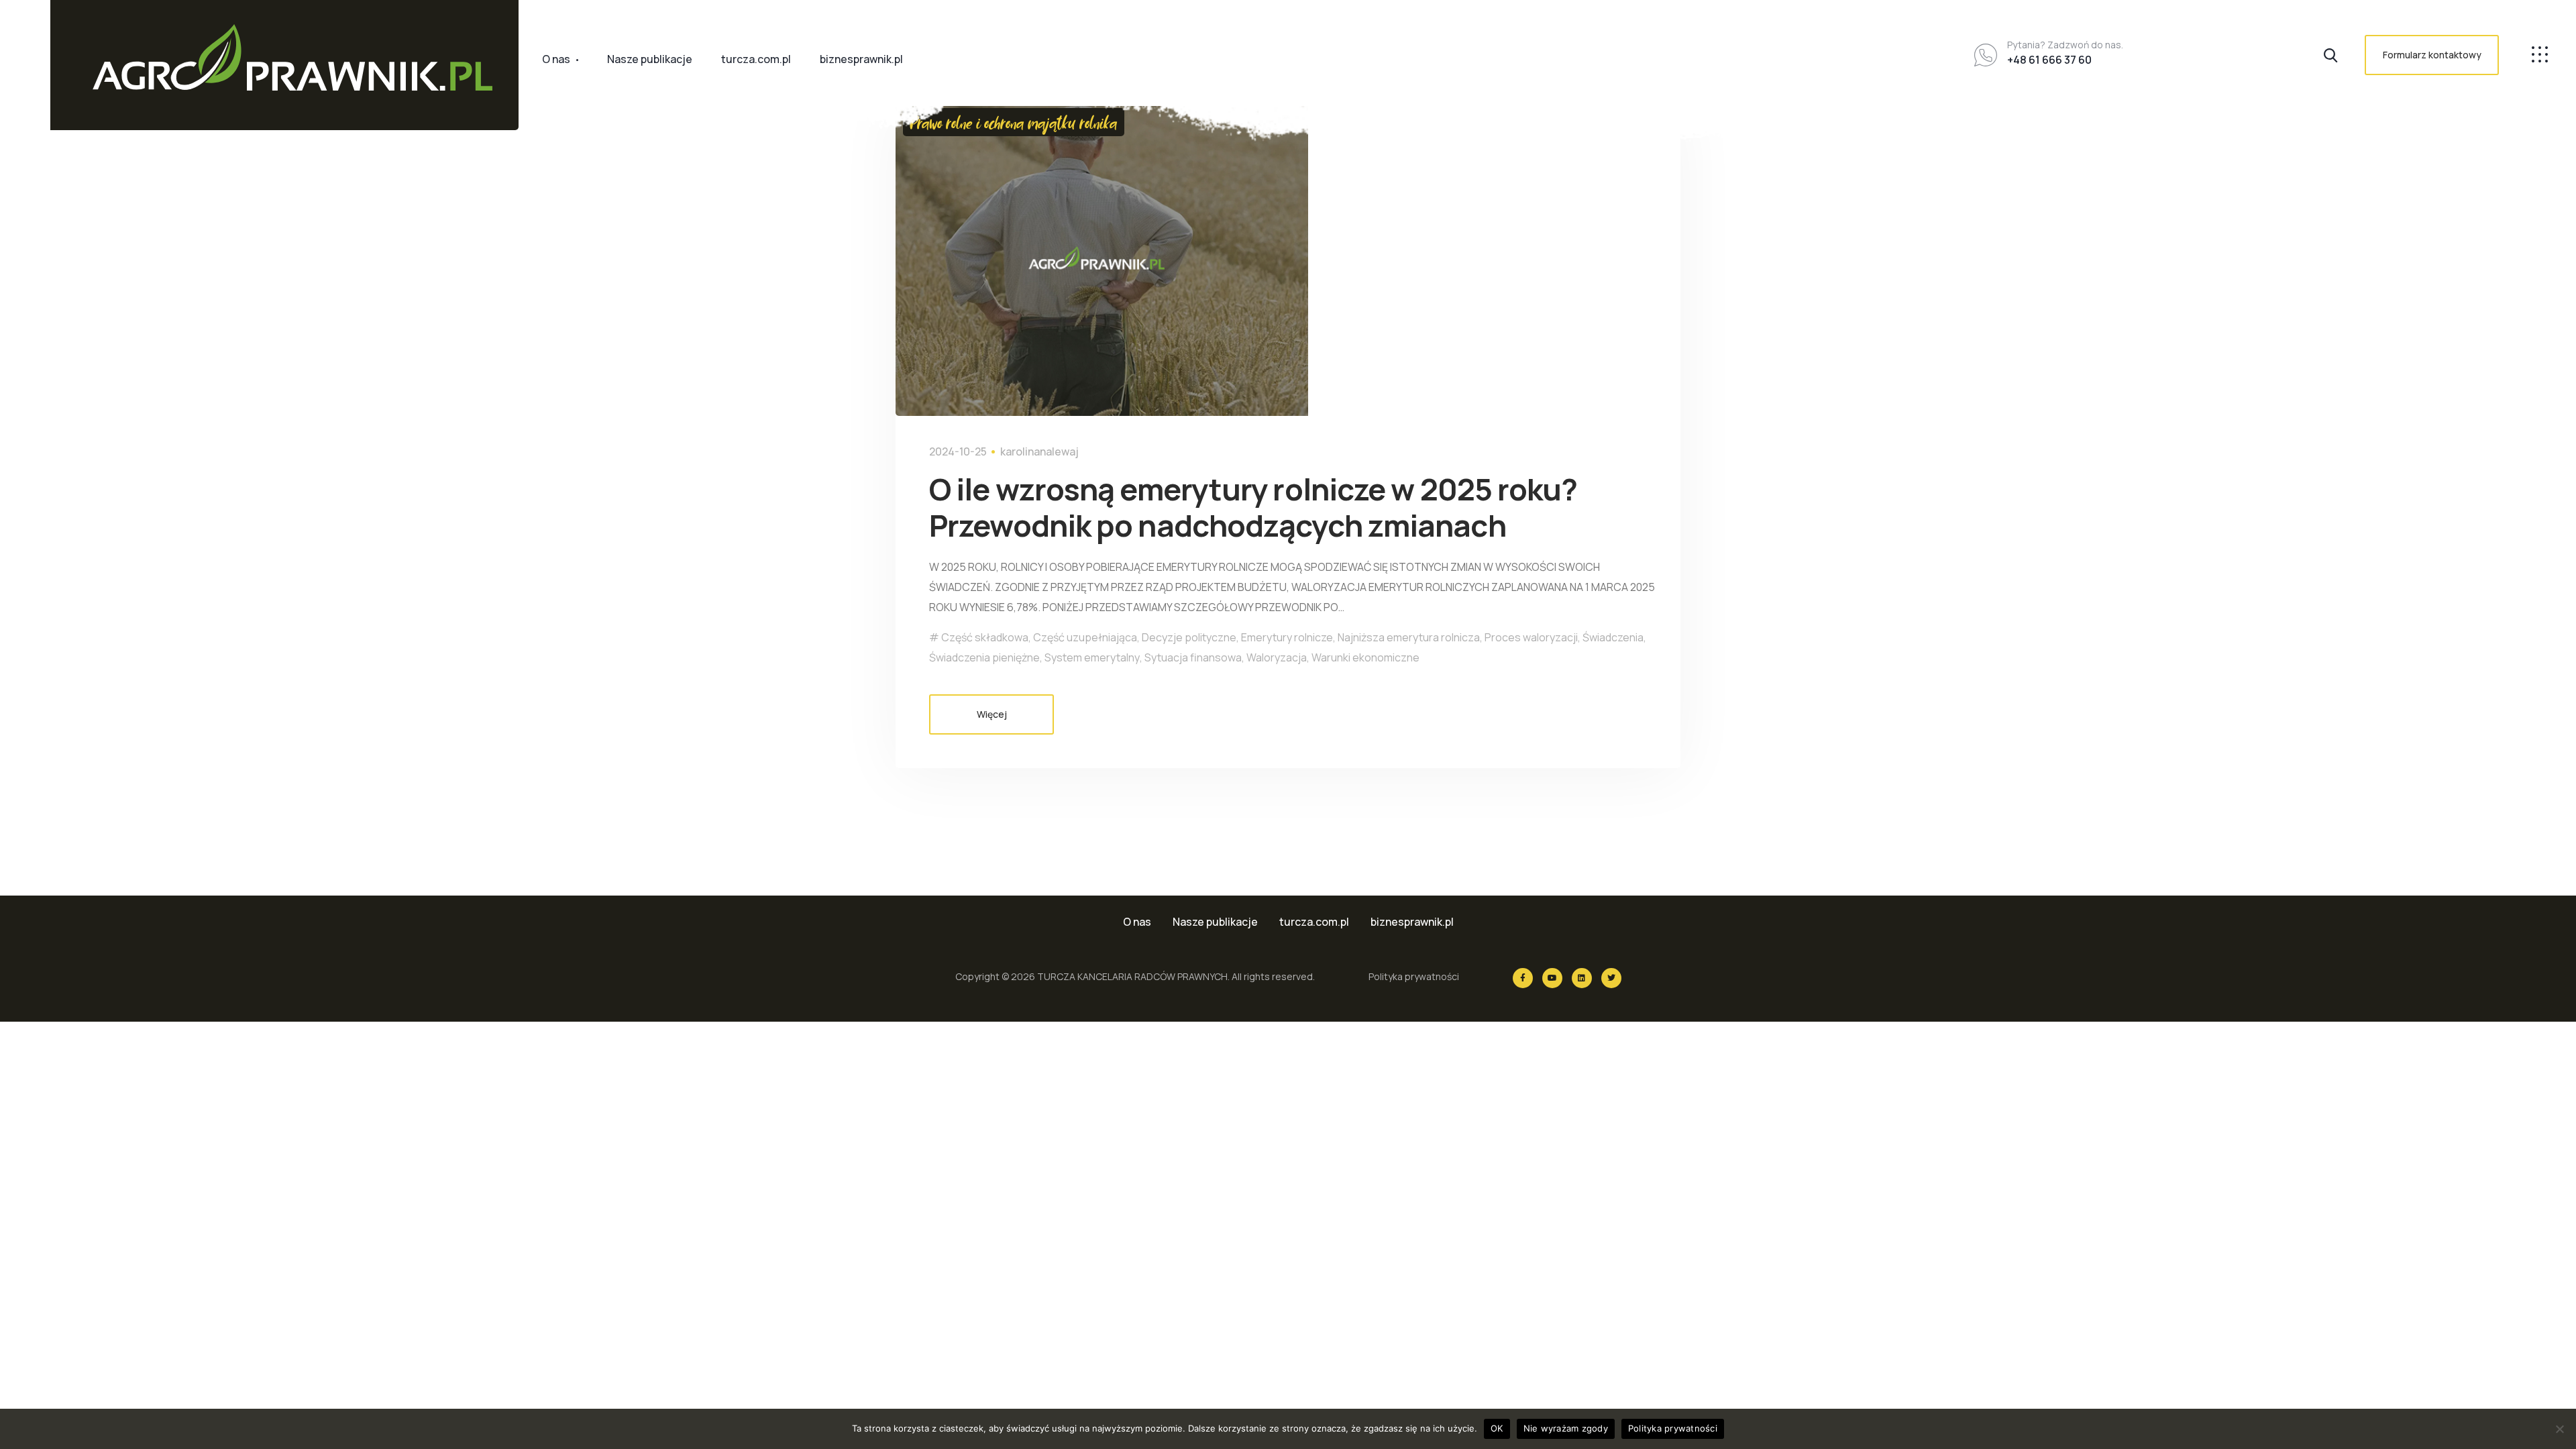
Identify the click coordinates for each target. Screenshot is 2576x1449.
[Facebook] (1523, 978)
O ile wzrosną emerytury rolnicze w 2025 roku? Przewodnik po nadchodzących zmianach (1253, 507)
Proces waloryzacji (1531, 637)
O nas (556, 59)
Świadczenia (1613, 637)
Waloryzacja (1277, 657)
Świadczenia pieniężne (984, 657)
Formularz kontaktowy (2432, 55)
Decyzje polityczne (1189, 637)
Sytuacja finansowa (1193, 657)
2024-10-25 (958, 451)
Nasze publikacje (650, 59)
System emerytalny (1092, 657)
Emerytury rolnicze (1287, 637)
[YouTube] (1552, 978)
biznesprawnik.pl (861, 59)
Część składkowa (985, 637)
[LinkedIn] (1582, 978)
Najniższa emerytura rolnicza (1409, 637)
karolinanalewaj (1039, 451)
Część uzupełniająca (1085, 637)
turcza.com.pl (756, 59)
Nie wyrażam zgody (1566, 1428)
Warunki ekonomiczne (1365, 657)
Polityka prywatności (1414, 976)
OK (1497, 1428)
